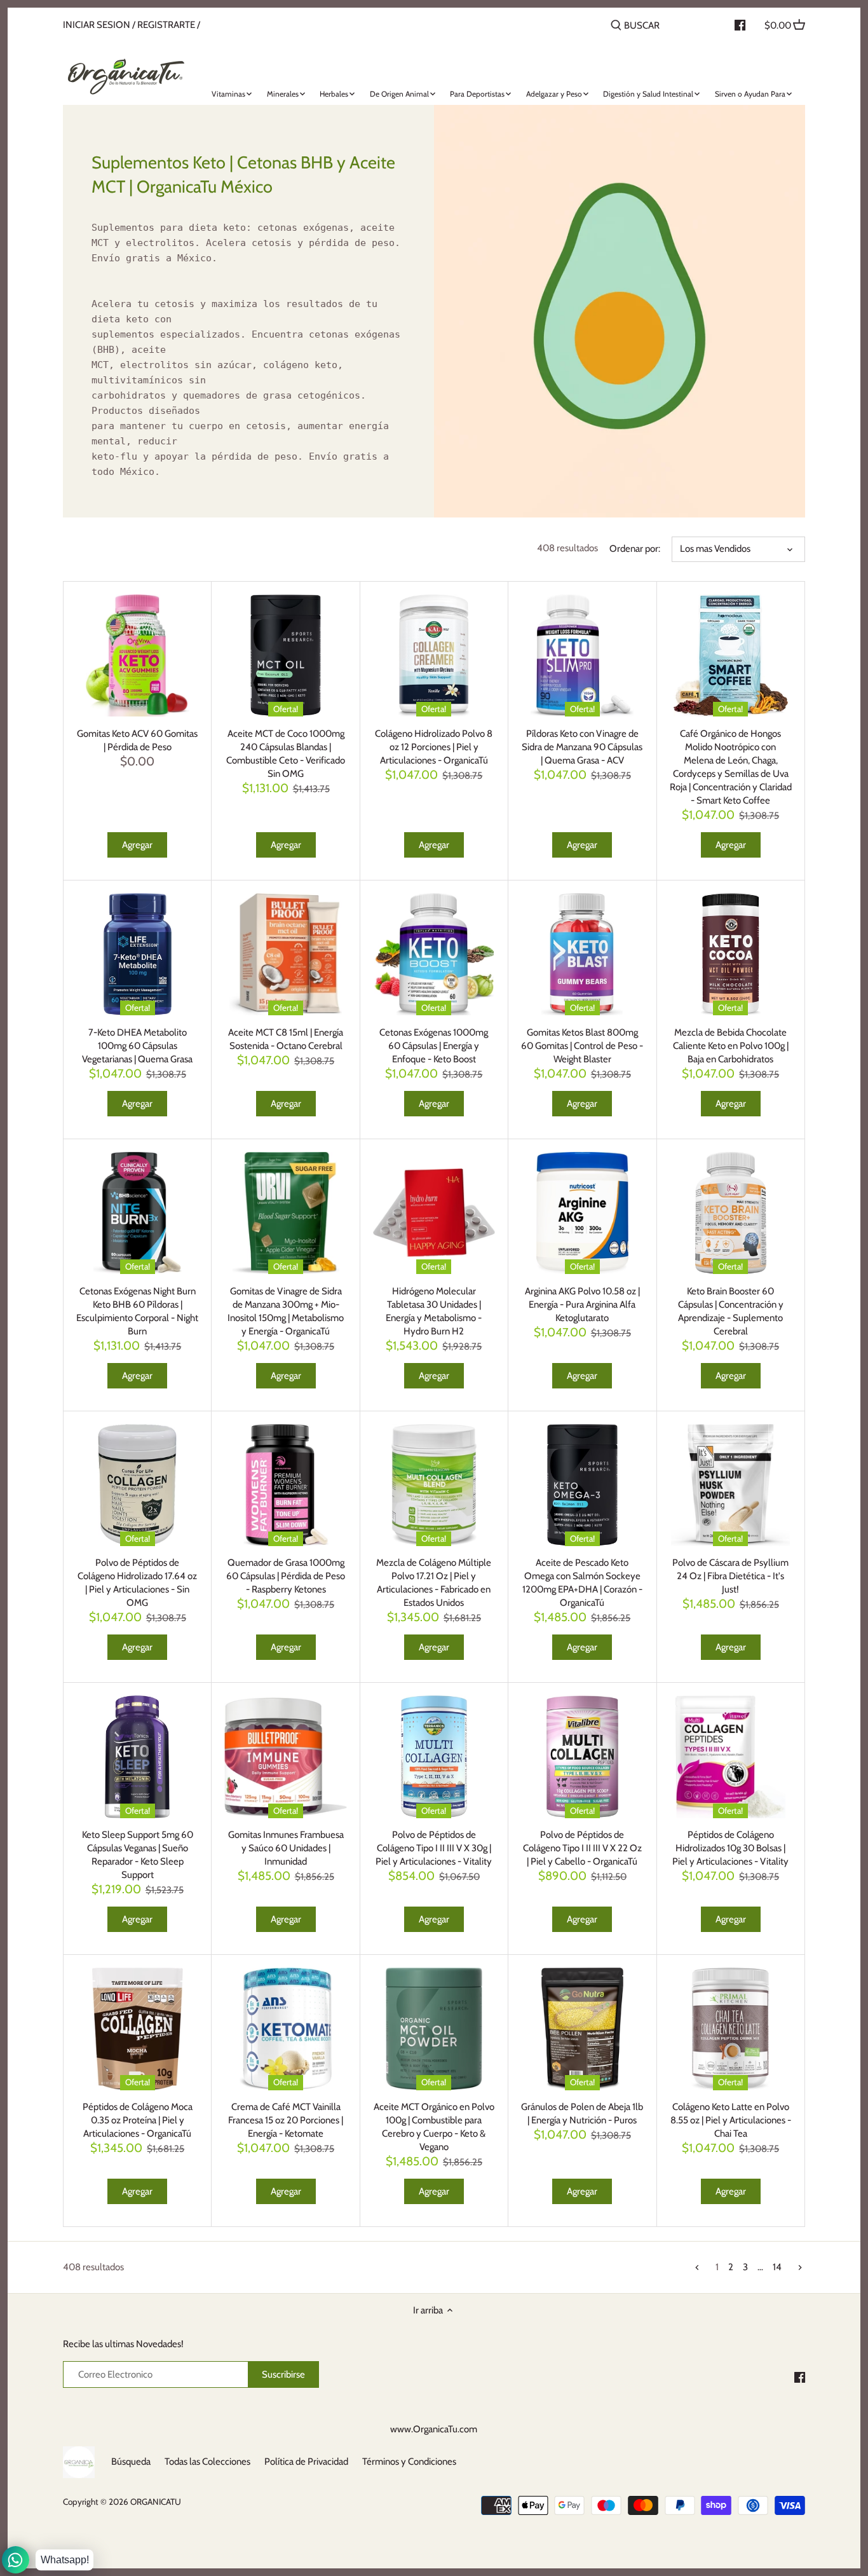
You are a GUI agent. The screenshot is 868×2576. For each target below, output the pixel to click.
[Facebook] (800, 2377)
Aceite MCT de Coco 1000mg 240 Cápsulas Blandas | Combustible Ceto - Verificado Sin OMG (286, 754)
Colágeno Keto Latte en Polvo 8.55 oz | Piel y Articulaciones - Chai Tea (731, 2120)
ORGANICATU (156, 2502)
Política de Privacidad (306, 2462)
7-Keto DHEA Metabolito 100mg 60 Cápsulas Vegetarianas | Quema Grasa (137, 1046)
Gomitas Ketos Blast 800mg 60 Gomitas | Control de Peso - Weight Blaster (582, 1046)
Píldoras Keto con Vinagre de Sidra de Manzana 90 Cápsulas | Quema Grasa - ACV (582, 747)
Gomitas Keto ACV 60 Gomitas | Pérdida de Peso (137, 740)
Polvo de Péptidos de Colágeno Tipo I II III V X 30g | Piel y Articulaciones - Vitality (434, 1848)
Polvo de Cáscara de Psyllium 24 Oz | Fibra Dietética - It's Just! (730, 1576)
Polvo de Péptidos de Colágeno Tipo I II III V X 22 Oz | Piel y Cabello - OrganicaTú (582, 1848)
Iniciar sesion (97, 25)
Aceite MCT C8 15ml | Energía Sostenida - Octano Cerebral (286, 1039)
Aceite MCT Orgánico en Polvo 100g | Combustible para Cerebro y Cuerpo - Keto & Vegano (434, 2127)
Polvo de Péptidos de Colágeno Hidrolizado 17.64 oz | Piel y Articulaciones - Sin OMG (137, 1583)
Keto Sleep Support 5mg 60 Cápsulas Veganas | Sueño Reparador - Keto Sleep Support (138, 1855)
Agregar (137, 845)
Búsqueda (131, 2462)
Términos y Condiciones (409, 2462)
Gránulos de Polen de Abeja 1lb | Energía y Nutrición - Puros (582, 2114)
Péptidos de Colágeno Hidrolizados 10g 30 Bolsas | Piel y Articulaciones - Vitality (730, 1848)
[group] (248, 350)
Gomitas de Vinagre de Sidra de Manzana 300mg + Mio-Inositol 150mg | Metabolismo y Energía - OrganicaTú (286, 1311)
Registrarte (166, 25)
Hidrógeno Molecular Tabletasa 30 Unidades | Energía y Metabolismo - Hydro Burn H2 (434, 1311)
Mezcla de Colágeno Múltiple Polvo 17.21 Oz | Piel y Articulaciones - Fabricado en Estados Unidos (434, 1583)
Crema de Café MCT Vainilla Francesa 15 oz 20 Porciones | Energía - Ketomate (286, 2120)
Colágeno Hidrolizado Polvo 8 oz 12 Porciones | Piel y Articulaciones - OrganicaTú (434, 747)
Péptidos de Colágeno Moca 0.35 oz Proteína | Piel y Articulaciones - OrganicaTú (138, 2120)
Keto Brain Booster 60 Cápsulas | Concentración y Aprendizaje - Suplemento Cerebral (731, 1311)
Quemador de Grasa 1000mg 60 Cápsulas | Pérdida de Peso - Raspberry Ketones (286, 1576)
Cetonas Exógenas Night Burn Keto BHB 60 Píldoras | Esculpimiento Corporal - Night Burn (137, 1311)
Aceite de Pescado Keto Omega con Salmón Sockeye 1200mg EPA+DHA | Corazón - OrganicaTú (582, 1583)
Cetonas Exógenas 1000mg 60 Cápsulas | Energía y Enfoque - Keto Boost (434, 1046)
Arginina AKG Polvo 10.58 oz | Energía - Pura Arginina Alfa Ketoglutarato (582, 1305)
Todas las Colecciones (207, 2462)
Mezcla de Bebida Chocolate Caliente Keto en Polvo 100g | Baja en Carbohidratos (731, 1046)
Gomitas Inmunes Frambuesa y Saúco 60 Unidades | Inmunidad (286, 1848)
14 (777, 2267)
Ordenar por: (635, 549)
